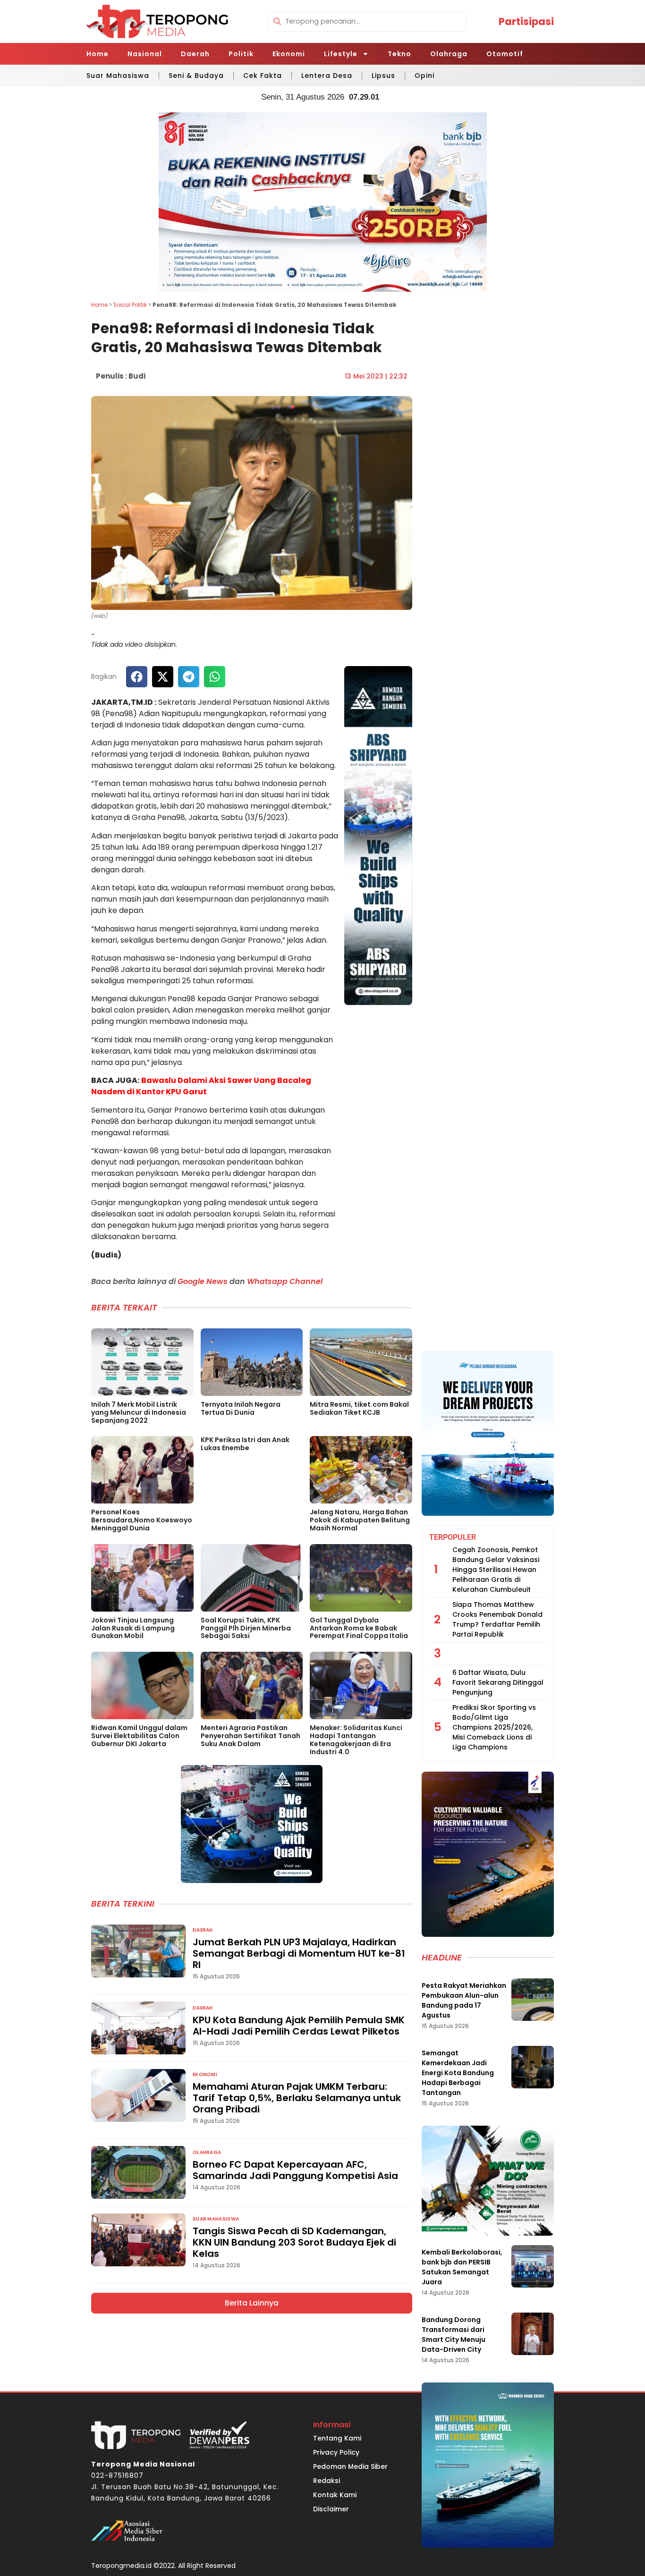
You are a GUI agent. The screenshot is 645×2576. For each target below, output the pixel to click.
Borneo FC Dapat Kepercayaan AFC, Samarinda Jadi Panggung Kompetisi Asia (295, 2170)
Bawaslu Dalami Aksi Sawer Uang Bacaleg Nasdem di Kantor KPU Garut (201, 1086)
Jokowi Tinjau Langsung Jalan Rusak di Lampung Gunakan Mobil (133, 1628)
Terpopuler (453, 1537)
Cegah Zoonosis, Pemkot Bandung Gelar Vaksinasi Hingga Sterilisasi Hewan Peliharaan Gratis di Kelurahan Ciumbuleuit (496, 1570)
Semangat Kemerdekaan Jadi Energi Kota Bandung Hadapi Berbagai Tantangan (458, 2073)
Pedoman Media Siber (350, 2466)
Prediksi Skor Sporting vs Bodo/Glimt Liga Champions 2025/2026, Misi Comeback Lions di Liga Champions (494, 1727)
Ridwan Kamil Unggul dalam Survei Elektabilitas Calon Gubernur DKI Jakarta (139, 1736)
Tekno (399, 54)
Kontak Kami (335, 2495)
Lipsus (383, 76)
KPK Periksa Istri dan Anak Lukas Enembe (245, 1444)
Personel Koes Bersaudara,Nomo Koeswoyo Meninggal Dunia (142, 1520)
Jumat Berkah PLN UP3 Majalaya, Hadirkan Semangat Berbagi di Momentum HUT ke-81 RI (299, 1953)
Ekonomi (289, 54)
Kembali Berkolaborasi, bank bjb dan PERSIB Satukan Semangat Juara (462, 2267)
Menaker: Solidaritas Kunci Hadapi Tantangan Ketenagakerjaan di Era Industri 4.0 (356, 1740)
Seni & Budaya (196, 76)
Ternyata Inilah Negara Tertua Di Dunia (241, 1408)
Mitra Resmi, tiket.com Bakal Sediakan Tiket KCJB (359, 1408)
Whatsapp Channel (285, 1281)
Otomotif (505, 54)
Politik (241, 54)
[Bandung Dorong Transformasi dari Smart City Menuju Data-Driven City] (533, 2334)
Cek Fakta (263, 76)
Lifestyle (341, 54)
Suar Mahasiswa (118, 76)
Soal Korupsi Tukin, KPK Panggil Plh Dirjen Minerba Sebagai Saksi (246, 1628)
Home (98, 54)
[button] (137, 677)
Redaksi (327, 2481)
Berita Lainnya (252, 2303)
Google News (203, 1281)
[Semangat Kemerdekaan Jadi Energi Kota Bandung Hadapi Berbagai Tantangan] (533, 2067)
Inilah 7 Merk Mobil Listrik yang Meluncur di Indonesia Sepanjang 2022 (139, 1412)
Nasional (145, 54)
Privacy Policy (336, 2452)
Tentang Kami (337, 2438)
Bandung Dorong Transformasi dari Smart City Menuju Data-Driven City (454, 2335)
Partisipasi (526, 21)
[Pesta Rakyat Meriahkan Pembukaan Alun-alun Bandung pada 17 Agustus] (533, 2000)
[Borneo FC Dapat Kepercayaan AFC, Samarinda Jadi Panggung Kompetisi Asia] (138, 2172)
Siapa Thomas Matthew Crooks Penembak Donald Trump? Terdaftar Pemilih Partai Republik (497, 1619)
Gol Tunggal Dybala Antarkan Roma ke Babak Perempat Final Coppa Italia (359, 1628)
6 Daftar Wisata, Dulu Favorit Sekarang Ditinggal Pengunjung (498, 1682)
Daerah (195, 54)
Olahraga (449, 54)
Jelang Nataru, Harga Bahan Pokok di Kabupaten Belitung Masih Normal (360, 1520)
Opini (424, 76)
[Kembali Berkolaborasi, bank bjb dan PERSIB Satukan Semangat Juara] (533, 2266)
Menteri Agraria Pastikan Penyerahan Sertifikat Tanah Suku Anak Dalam (250, 1736)
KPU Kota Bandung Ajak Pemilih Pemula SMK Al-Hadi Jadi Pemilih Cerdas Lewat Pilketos (299, 2026)
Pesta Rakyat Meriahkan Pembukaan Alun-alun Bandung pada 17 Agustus (464, 2000)
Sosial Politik (130, 305)
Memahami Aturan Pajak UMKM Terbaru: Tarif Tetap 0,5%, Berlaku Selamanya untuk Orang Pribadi (297, 2098)
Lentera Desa (327, 76)
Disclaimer (331, 2509)
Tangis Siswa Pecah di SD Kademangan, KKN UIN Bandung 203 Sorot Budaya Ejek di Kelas (294, 2242)
